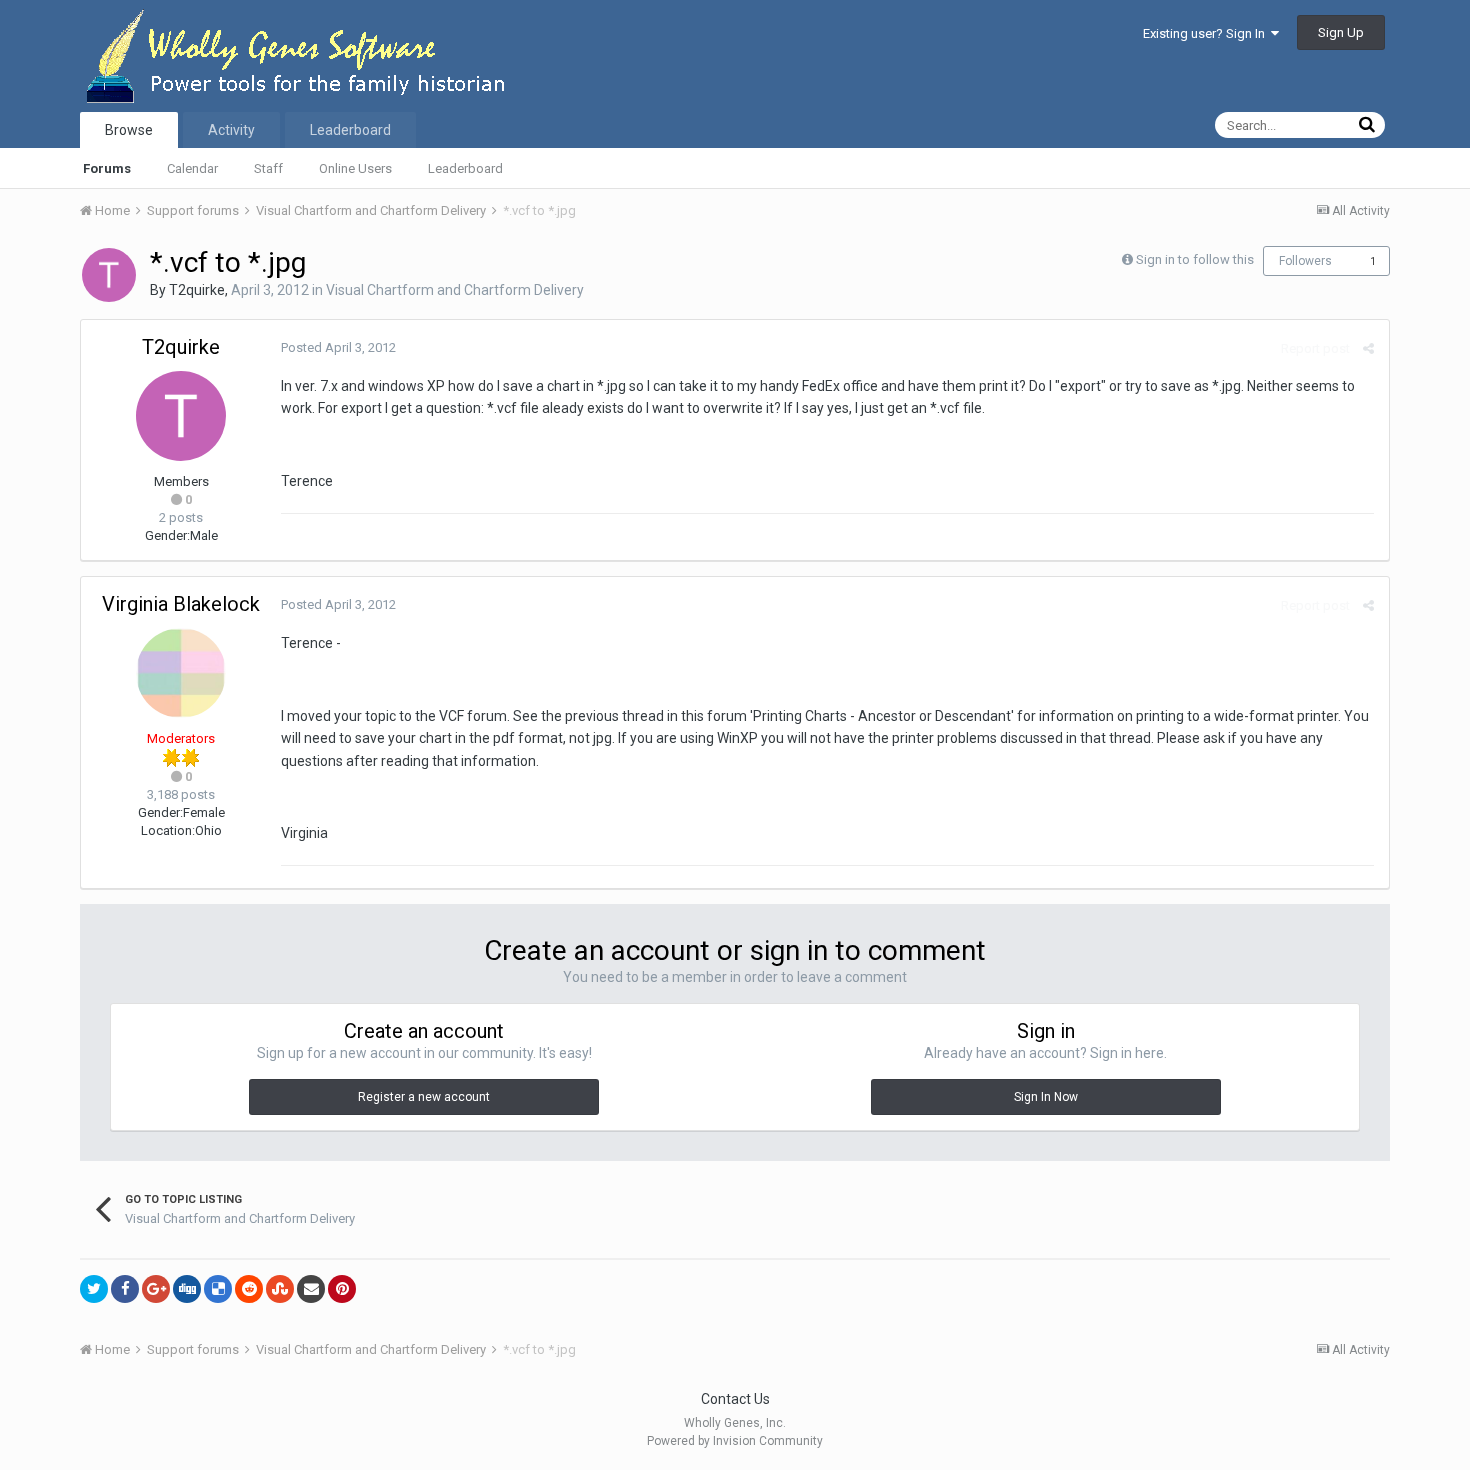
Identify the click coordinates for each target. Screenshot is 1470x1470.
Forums (107, 168)
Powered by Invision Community (735, 1441)
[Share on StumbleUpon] (280, 1289)
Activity (231, 130)
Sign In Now (1046, 1097)
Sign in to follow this (1195, 259)
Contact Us (735, 1399)
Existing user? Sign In (1207, 33)
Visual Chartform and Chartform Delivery (455, 290)
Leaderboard (465, 168)
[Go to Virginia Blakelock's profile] (181, 673)
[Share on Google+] (156, 1289)
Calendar (192, 168)
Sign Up (1341, 32)
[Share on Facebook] (125, 1289)
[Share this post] (1368, 348)
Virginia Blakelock (181, 604)
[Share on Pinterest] (342, 1289)
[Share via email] (311, 1289)
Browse (129, 130)
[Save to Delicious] (218, 1289)
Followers (1305, 261)
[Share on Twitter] (94, 1289)
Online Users (355, 168)
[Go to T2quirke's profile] (109, 275)
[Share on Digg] (187, 1289)
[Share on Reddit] (249, 1289)
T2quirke (197, 290)
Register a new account (424, 1097)
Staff (268, 168)
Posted (338, 347)
